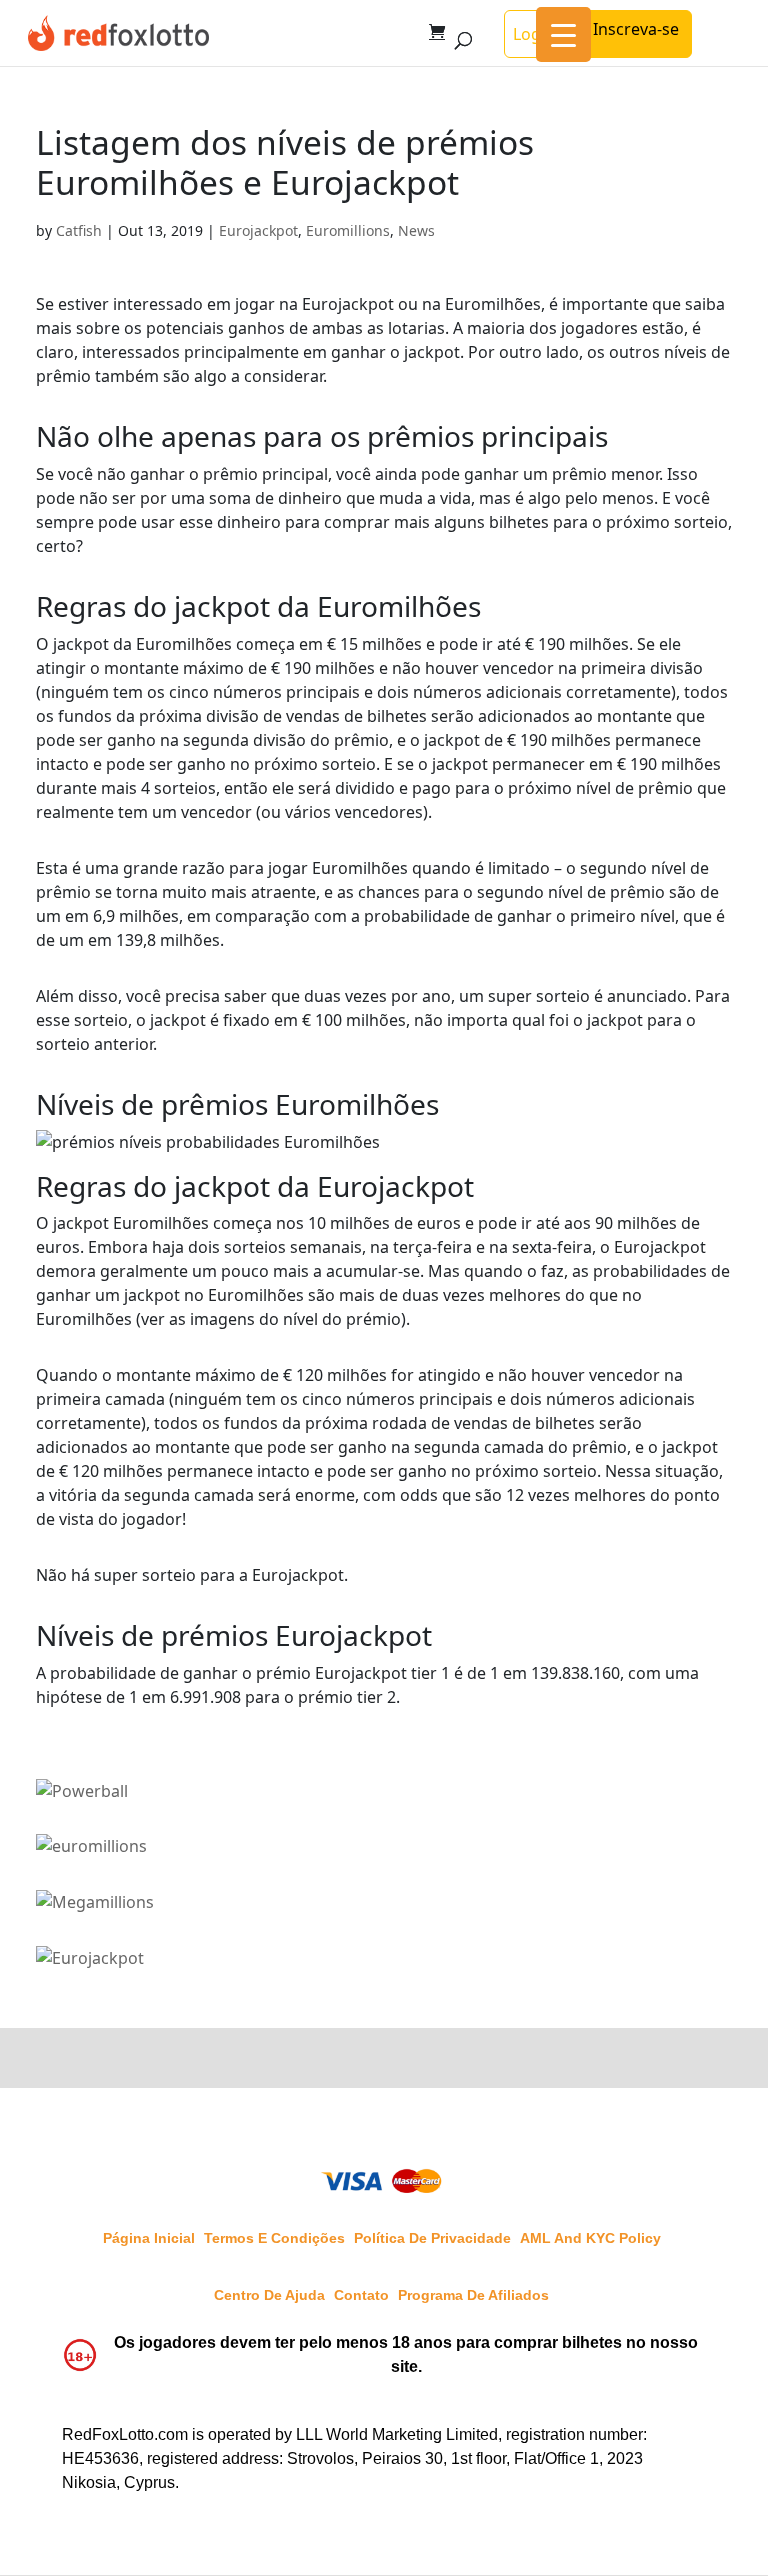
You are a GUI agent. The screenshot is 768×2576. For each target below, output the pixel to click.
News (416, 230)
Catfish (79, 230)
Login (534, 34)
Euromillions (348, 230)
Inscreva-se (636, 29)
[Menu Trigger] (563, 34)
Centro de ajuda (269, 2295)
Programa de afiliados (473, 2295)
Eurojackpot (258, 230)
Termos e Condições (274, 2238)
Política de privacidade (432, 2238)
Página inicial (149, 2238)
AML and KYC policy (590, 2238)
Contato (361, 2295)
